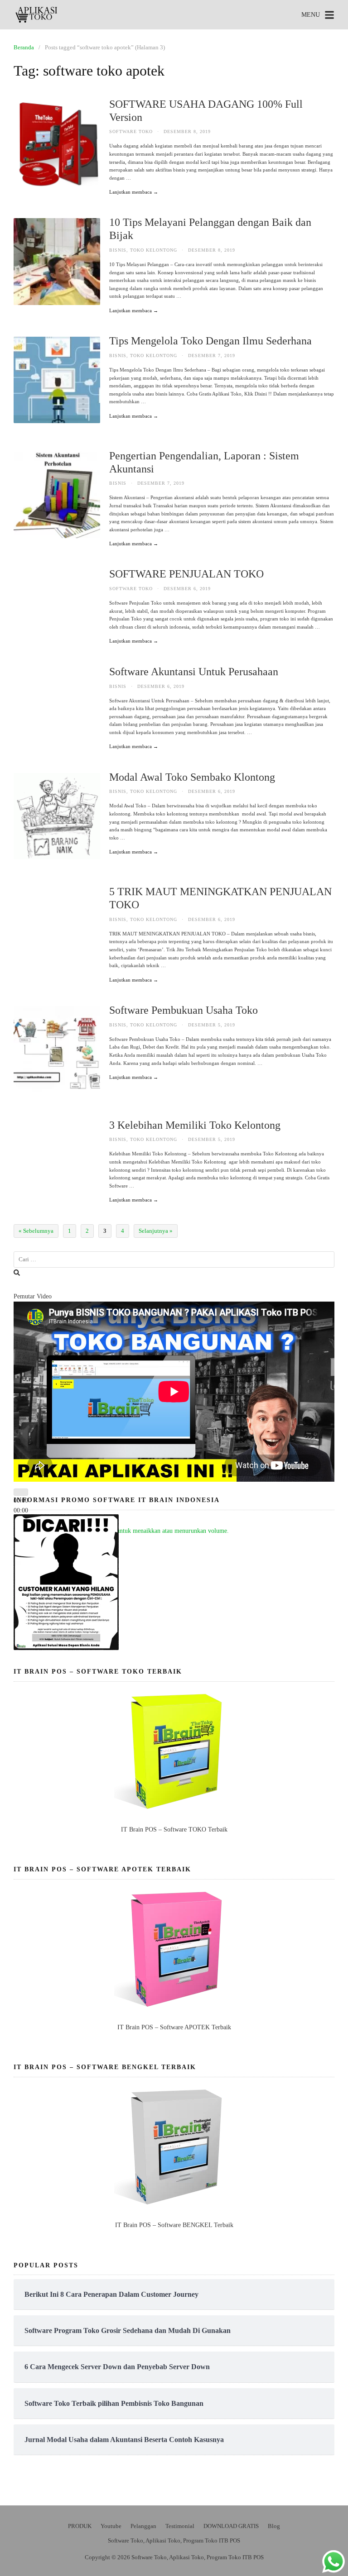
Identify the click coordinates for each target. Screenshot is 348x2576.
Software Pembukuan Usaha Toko (184, 1010)
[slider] (128, 1531)
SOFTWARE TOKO (131, 131)
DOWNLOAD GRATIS (231, 2526)
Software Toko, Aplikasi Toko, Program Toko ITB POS (174, 2540)
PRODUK (80, 2526)
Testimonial (180, 2526)
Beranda (24, 47)
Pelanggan (143, 2526)
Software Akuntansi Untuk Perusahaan (194, 672)
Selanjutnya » (156, 1231)
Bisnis (118, 250)
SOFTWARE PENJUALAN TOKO (186, 574)
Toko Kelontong (154, 250)
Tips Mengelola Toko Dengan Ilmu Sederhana (210, 341)
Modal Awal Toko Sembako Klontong (192, 777)
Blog (274, 2526)
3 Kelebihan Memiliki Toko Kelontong (195, 1125)
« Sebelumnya (36, 1231)
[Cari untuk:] (174, 1260)
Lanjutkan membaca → (134, 192)
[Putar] (21, 1492)
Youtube (111, 2526)
